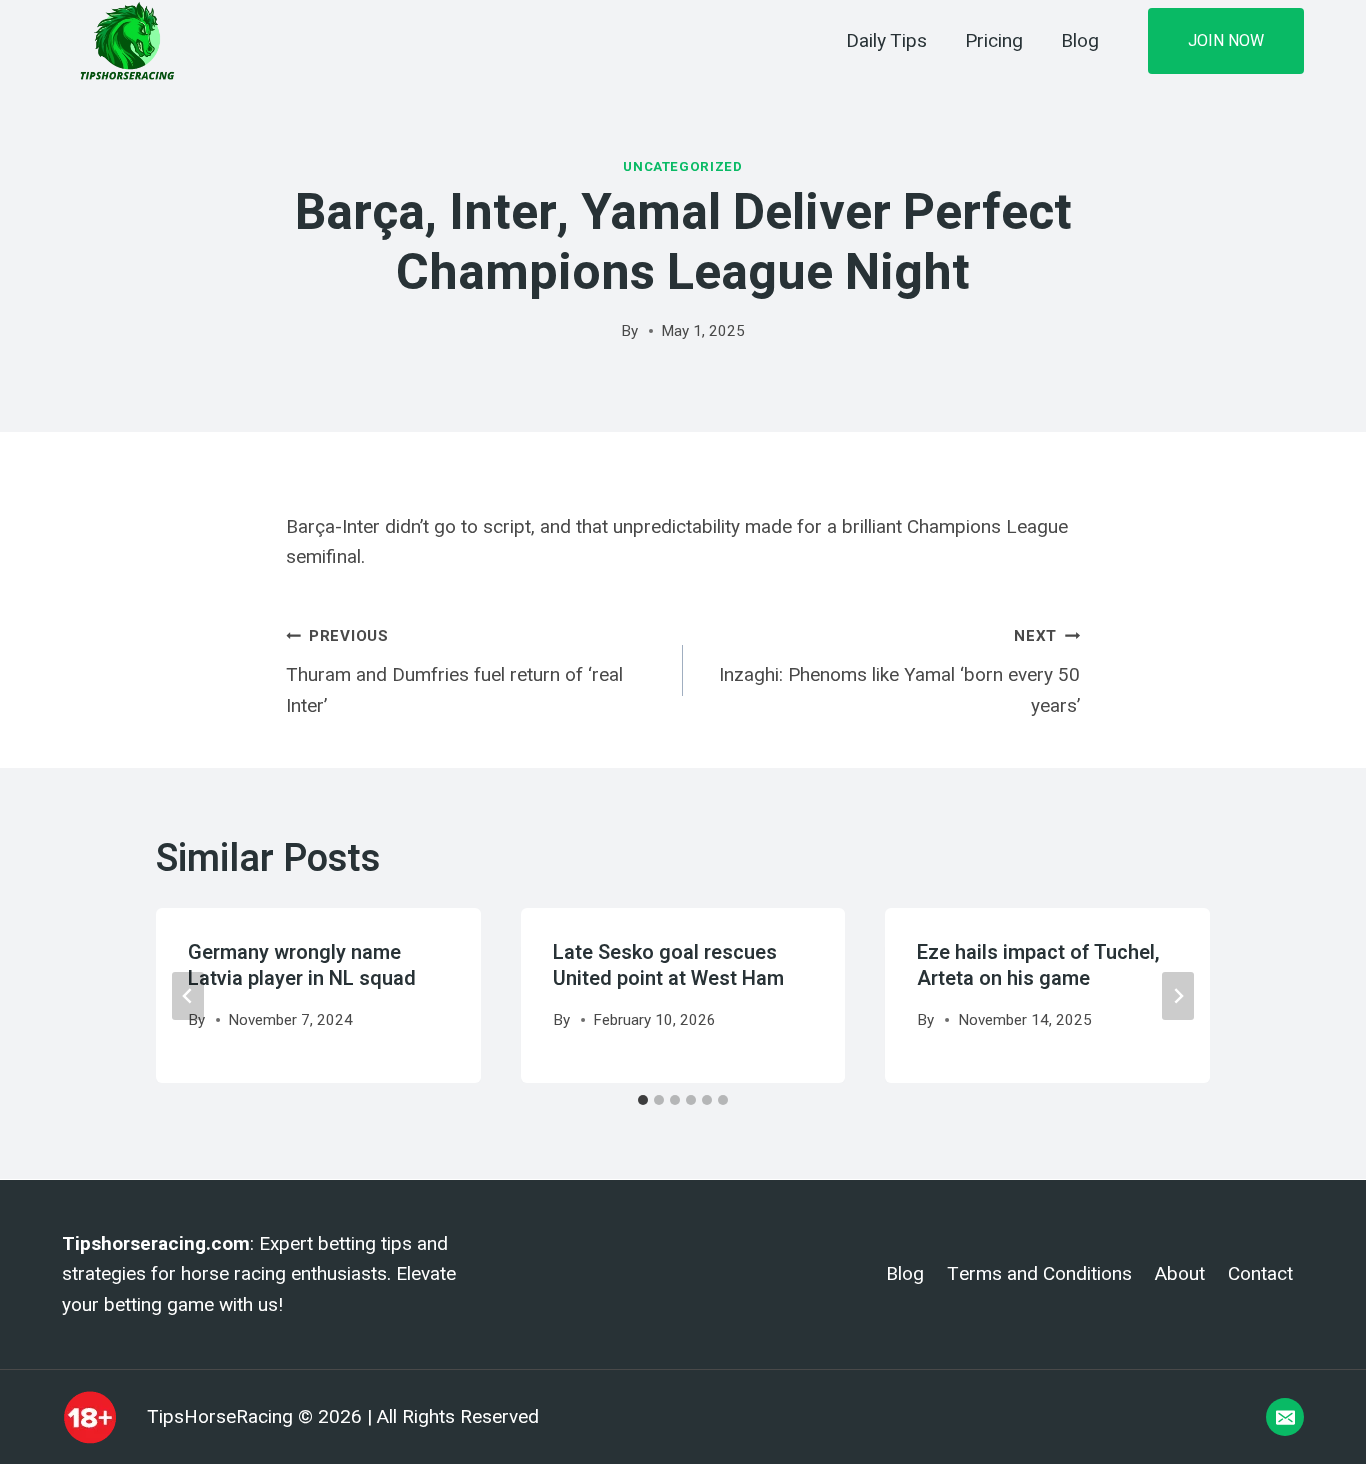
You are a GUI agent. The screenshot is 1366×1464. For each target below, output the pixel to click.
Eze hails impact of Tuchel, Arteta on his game (1038, 965)
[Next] (1178, 996)
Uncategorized (683, 166)
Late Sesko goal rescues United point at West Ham (668, 965)
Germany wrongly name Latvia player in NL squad (302, 965)
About (1180, 1274)
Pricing (994, 41)
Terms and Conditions (1039, 1274)
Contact (1260, 1274)
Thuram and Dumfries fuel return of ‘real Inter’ (454, 671)
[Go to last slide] (188, 996)
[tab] (643, 1100)
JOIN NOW (1226, 40)
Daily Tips (886, 41)
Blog (1080, 41)
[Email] (1285, 1417)
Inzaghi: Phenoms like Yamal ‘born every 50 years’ (899, 671)
